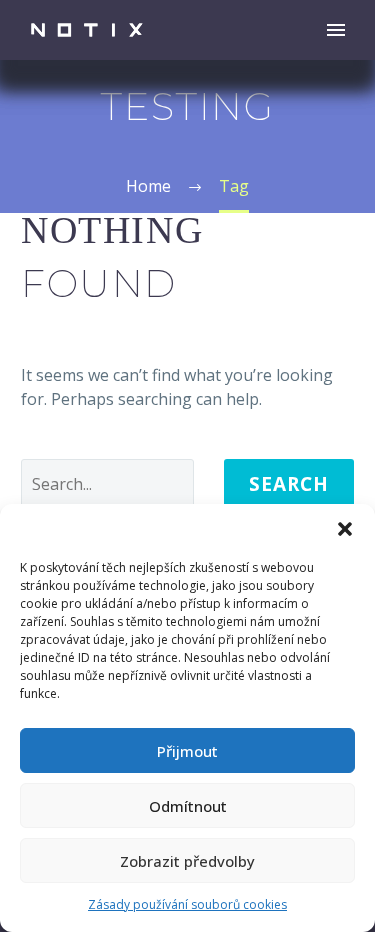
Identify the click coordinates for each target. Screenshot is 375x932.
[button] (345, 529)
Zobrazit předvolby (187, 861)
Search (289, 484)
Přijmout (187, 751)
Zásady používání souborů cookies (187, 904)
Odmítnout (188, 806)
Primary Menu (336, 30)
